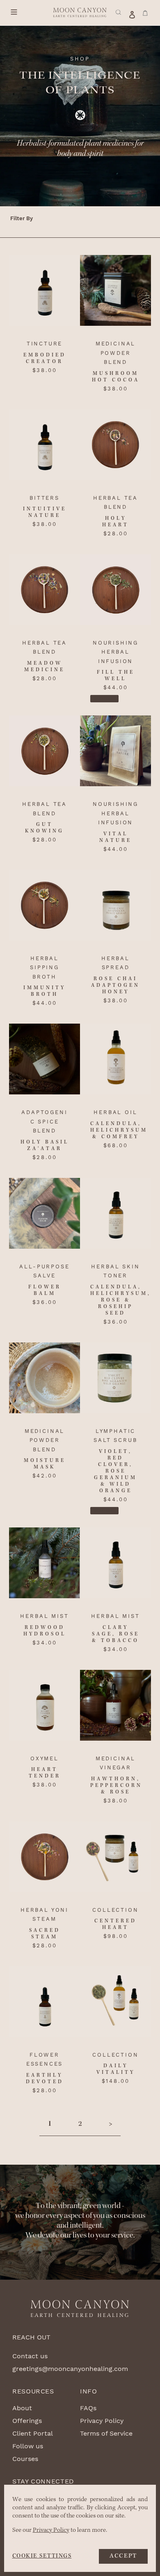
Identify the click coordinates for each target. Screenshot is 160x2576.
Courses (25, 2459)
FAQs (88, 2408)
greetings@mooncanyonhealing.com (70, 2369)
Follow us (28, 2446)
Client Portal (33, 2433)
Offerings (27, 2421)
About (22, 2408)
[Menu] (15, 12)
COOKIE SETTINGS (42, 2556)
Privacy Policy (102, 2421)
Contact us (30, 2356)
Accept (123, 2556)
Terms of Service (106, 2433)
